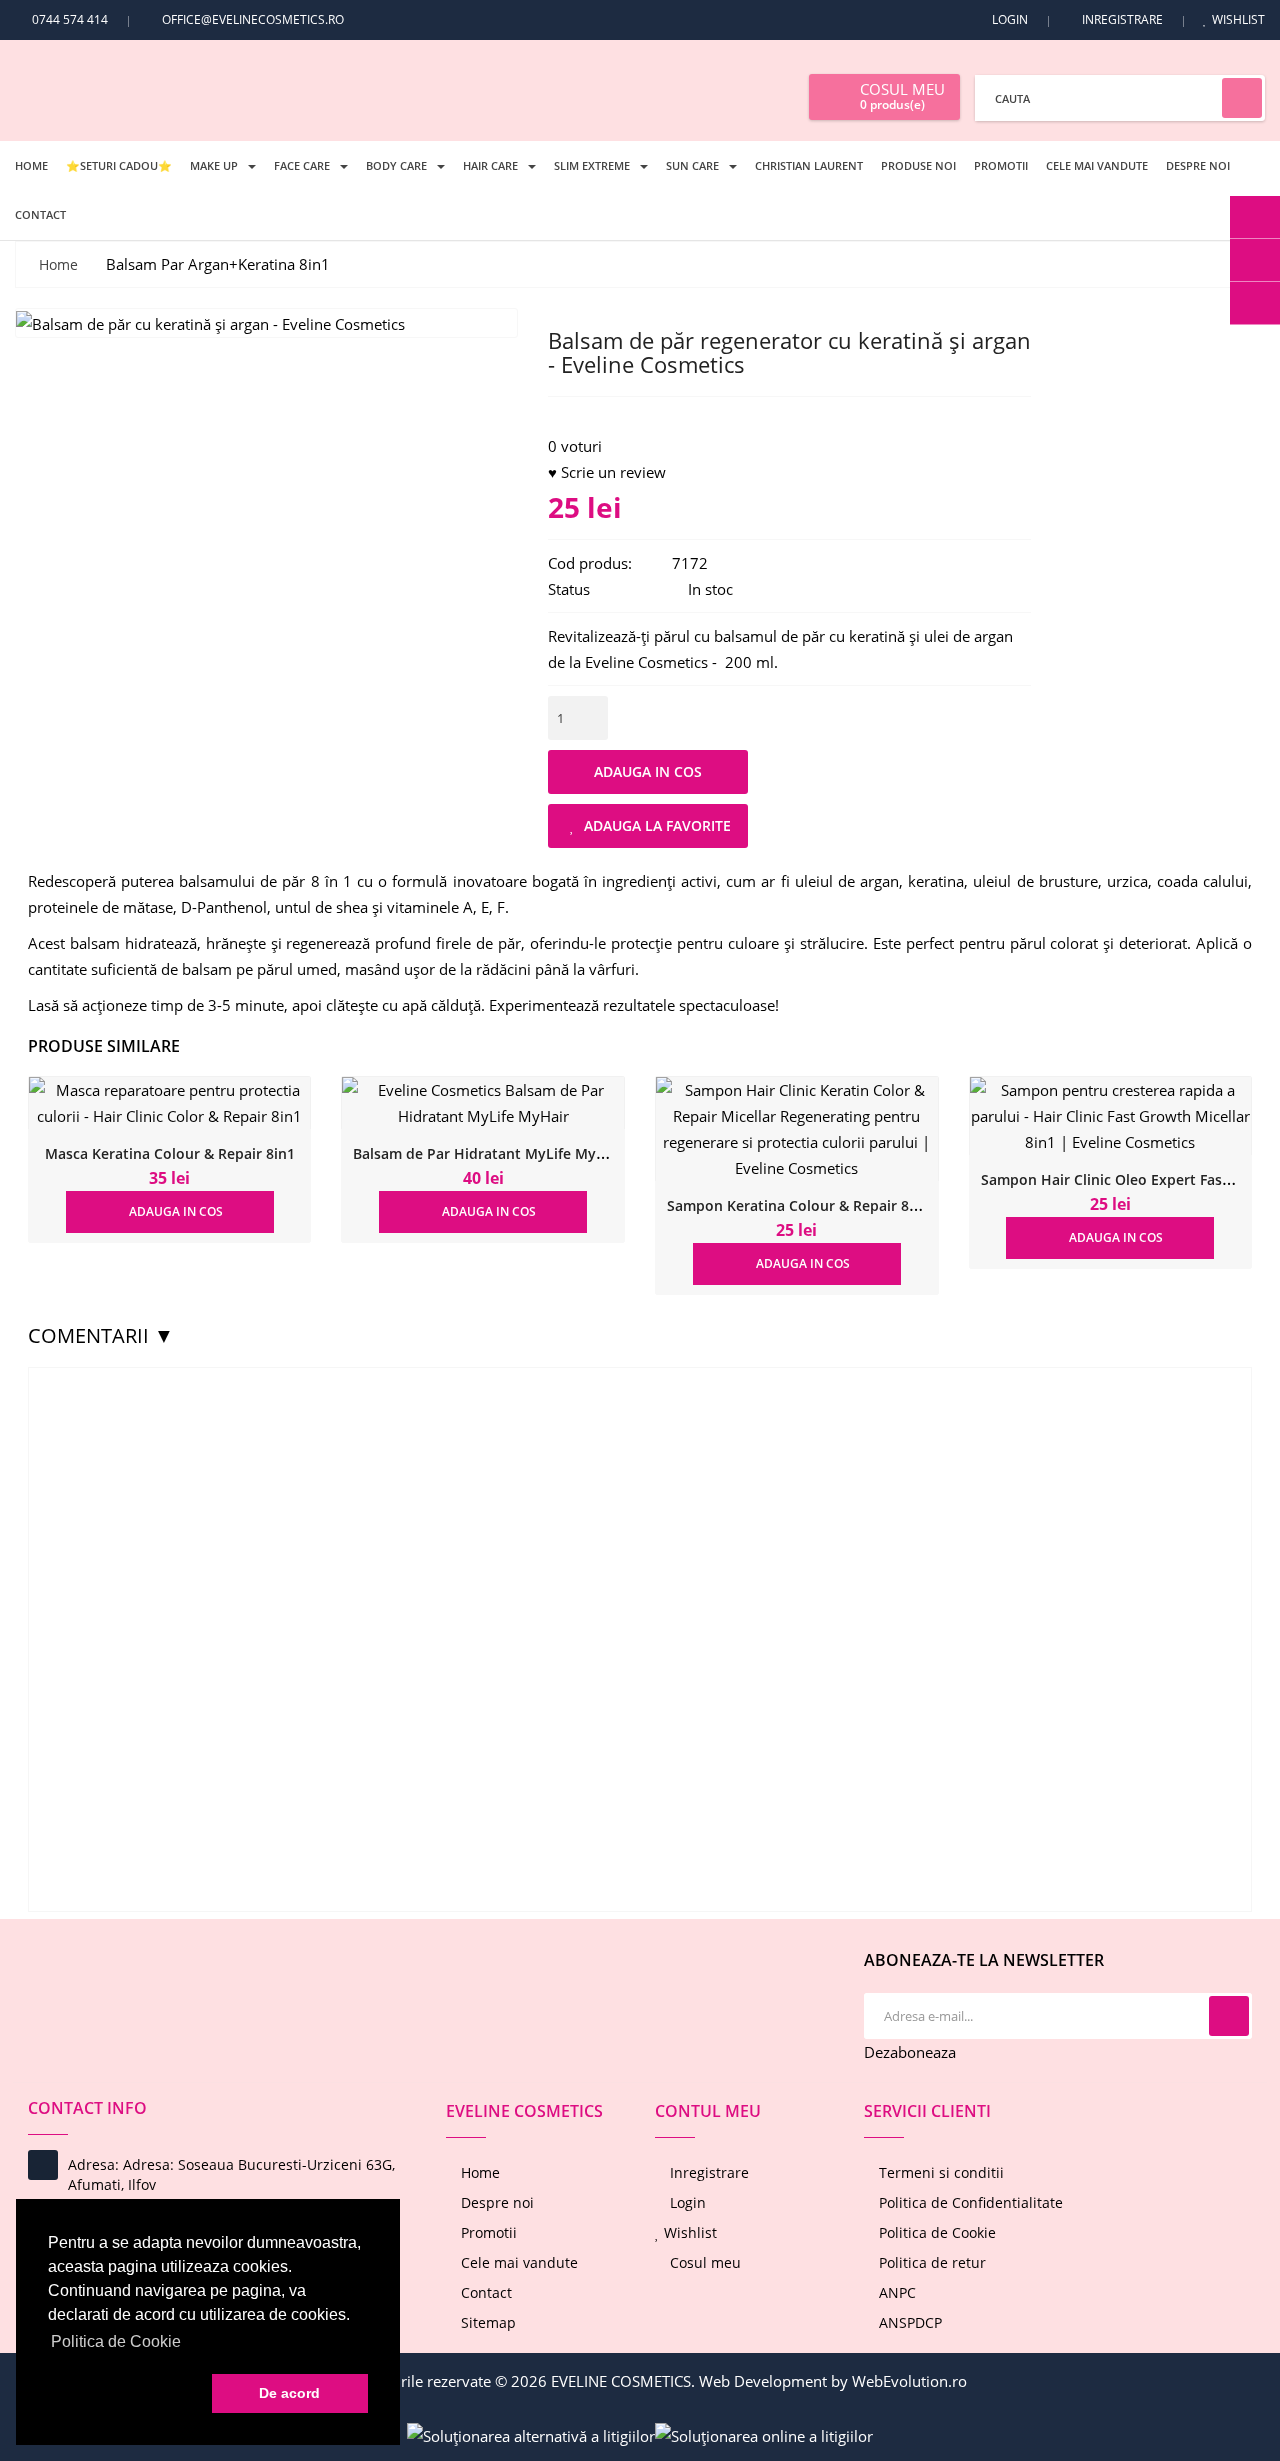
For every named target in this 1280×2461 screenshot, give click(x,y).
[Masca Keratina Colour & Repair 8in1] (170, 1103)
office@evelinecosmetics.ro (253, 19)
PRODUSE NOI (918, 165)
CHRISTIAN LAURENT (809, 165)
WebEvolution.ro (909, 2381)
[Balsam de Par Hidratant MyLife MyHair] (483, 1103)
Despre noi (1198, 165)
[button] (126, 2394)
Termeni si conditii (939, 2172)
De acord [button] (289, 2393)
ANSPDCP (908, 2322)
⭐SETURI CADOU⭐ (119, 165)
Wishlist (1238, 19)
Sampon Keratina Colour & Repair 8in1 (798, 1205)
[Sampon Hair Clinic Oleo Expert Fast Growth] (1111, 1116)
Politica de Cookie (935, 2232)
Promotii (1001, 165)
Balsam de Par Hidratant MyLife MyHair (489, 1153)
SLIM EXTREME (592, 165)
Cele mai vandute (1097, 165)
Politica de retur (930, 2262)
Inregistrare (1122, 19)
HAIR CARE (490, 165)
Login (1010, 19)
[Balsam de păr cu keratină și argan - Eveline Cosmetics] (210, 322)
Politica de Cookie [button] (116, 2341)
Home (31, 165)
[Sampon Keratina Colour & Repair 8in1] (797, 1129)
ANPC (895, 2292)
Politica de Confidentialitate (969, 2202)
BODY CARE (396, 165)
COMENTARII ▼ (101, 1335)
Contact (40, 214)
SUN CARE (692, 165)
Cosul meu (703, 2262)
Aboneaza (1229, 2016)
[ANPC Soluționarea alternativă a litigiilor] (531, 2434)
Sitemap (486, 2322)
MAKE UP (214, 165)
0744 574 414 (68, 19)
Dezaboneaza (910, 2052)
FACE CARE (302, 165)
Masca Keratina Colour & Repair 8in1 (170, 1153)
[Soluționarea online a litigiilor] (764, 2434)
